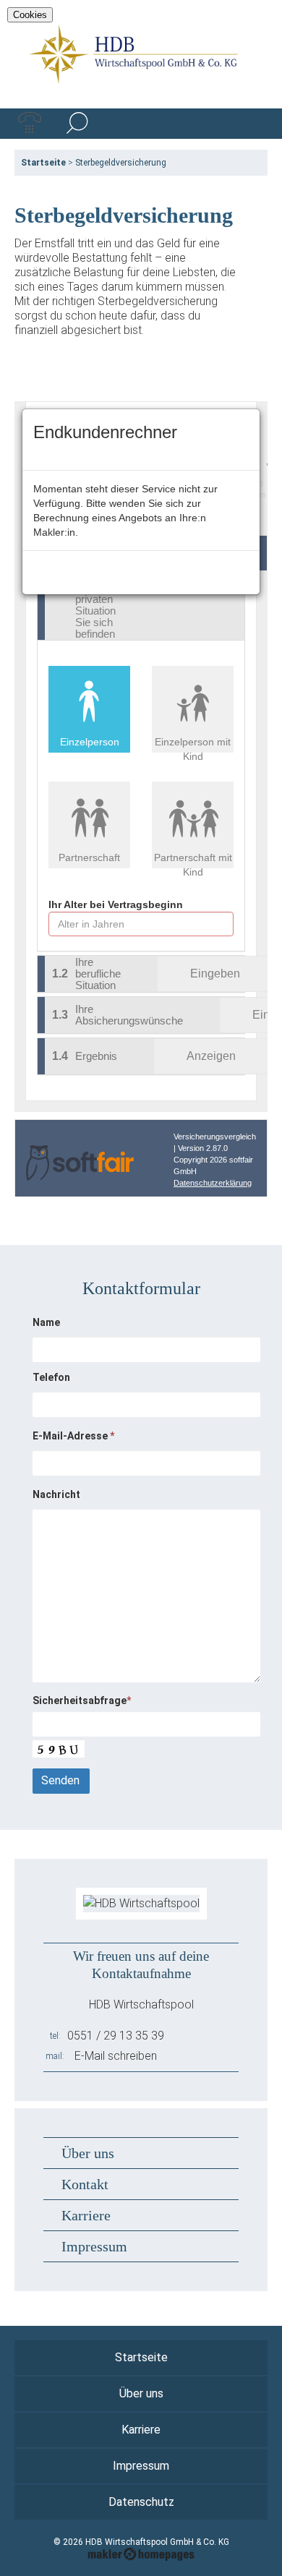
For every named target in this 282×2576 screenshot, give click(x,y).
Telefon (51, 1377)
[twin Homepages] (141, 2552)
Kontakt (85, 2184)
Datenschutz (141, 2502)
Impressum (94, 2246)
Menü (252, 124)
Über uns (88, 2153)
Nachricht (56, 1494)
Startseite (43, 163)
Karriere (86, 2215)
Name (46, 1322)
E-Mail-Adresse (73, 1436)
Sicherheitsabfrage (82, 1700)
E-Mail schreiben (116, 2056)
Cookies (30, 15)
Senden (60, 1780)
